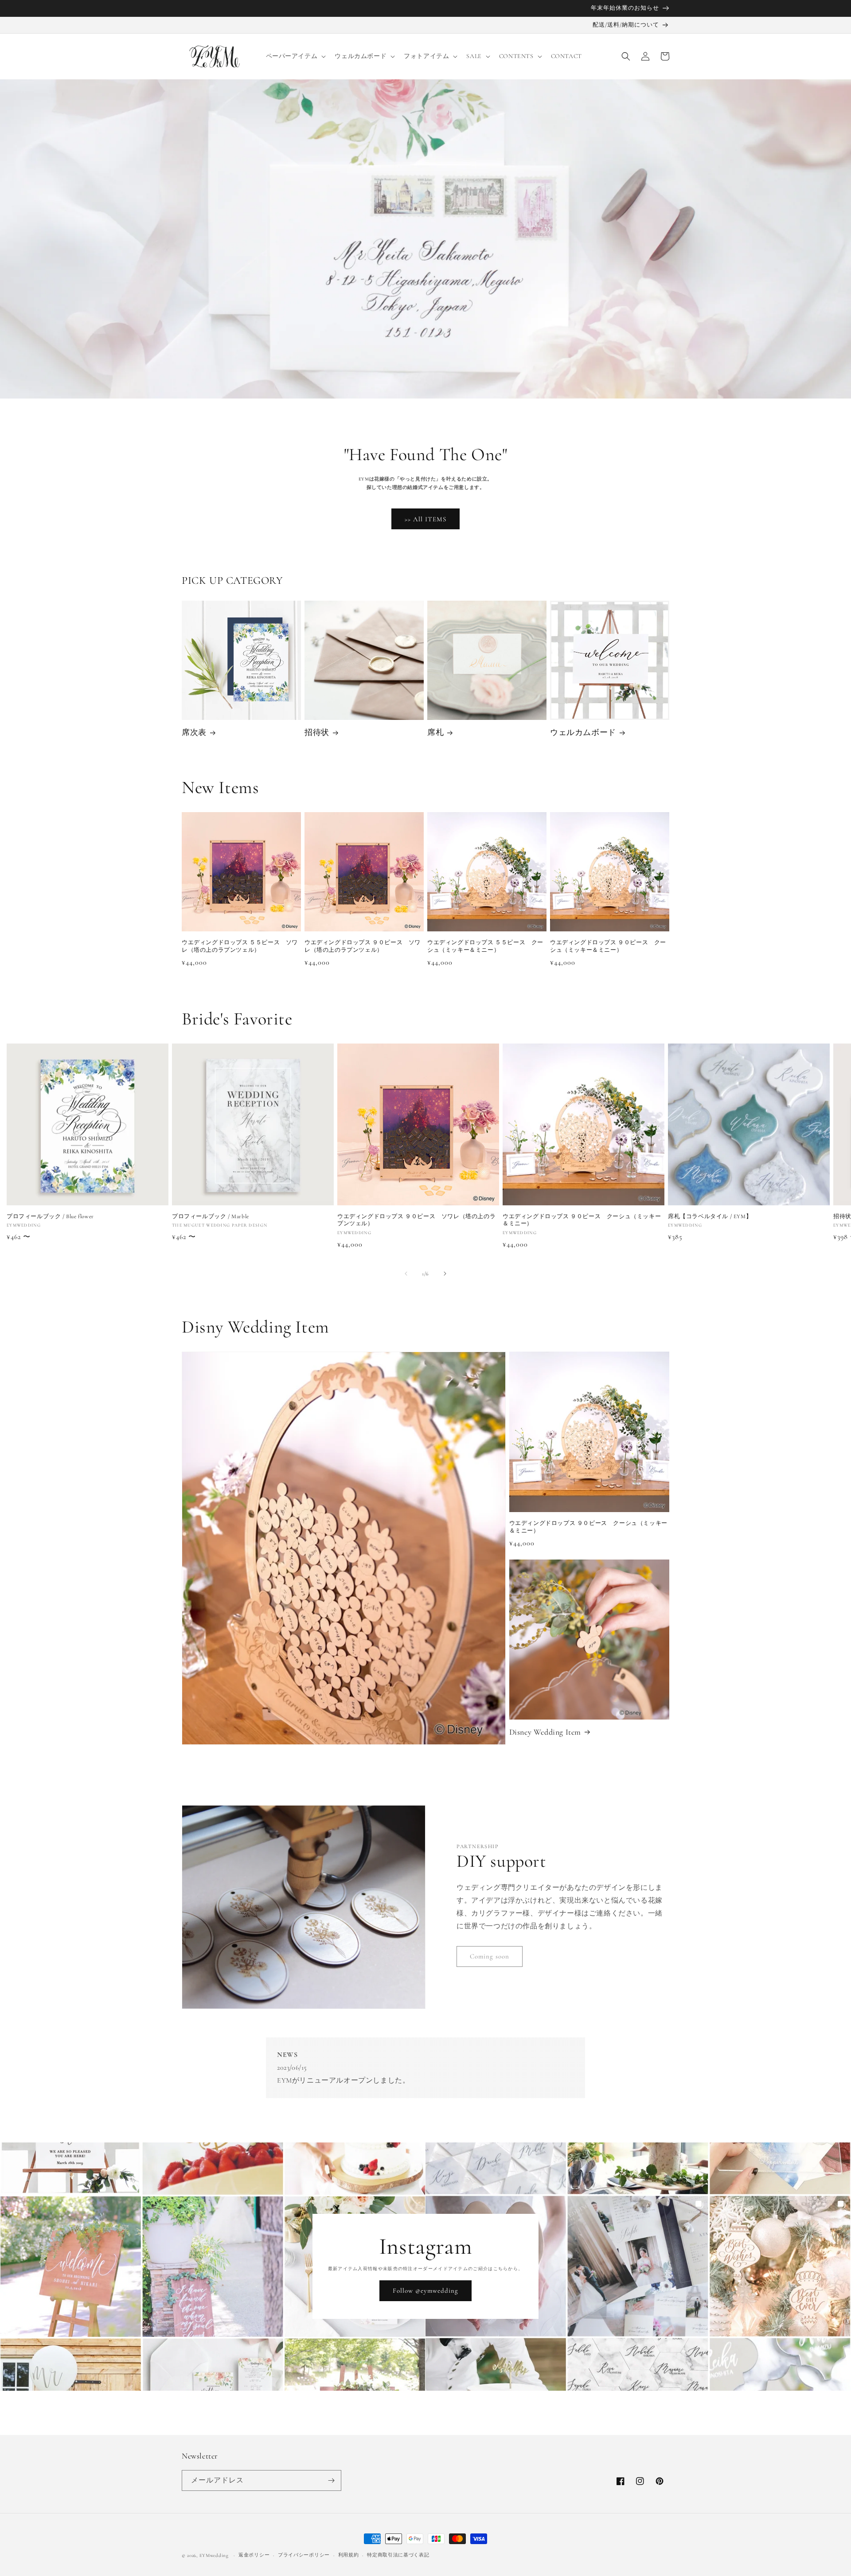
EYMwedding (214, 2555)
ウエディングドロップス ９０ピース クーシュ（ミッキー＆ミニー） (608, 946)
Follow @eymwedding (425, 2291)
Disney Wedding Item (545, 1732)
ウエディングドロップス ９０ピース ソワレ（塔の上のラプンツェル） (363, 946)
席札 (435, 732)
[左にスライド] (406, 1274)
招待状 (317, 732)
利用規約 (349, 2555)
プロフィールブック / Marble (211, 1216)
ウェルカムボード (583, 732)
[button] (295, 56)
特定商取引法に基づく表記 (398, 2555)
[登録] (331, 2480)
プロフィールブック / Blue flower (50, 1216)
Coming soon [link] (490, 1956)
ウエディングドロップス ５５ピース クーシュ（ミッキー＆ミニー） (485, 946)
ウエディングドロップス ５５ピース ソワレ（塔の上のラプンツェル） (240, 946)
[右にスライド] (445, 1274)
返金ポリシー (254, 2555)
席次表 (194, 732)
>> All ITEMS (425, 519)
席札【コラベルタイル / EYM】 (710, 1216)
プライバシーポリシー (304, 2555)
